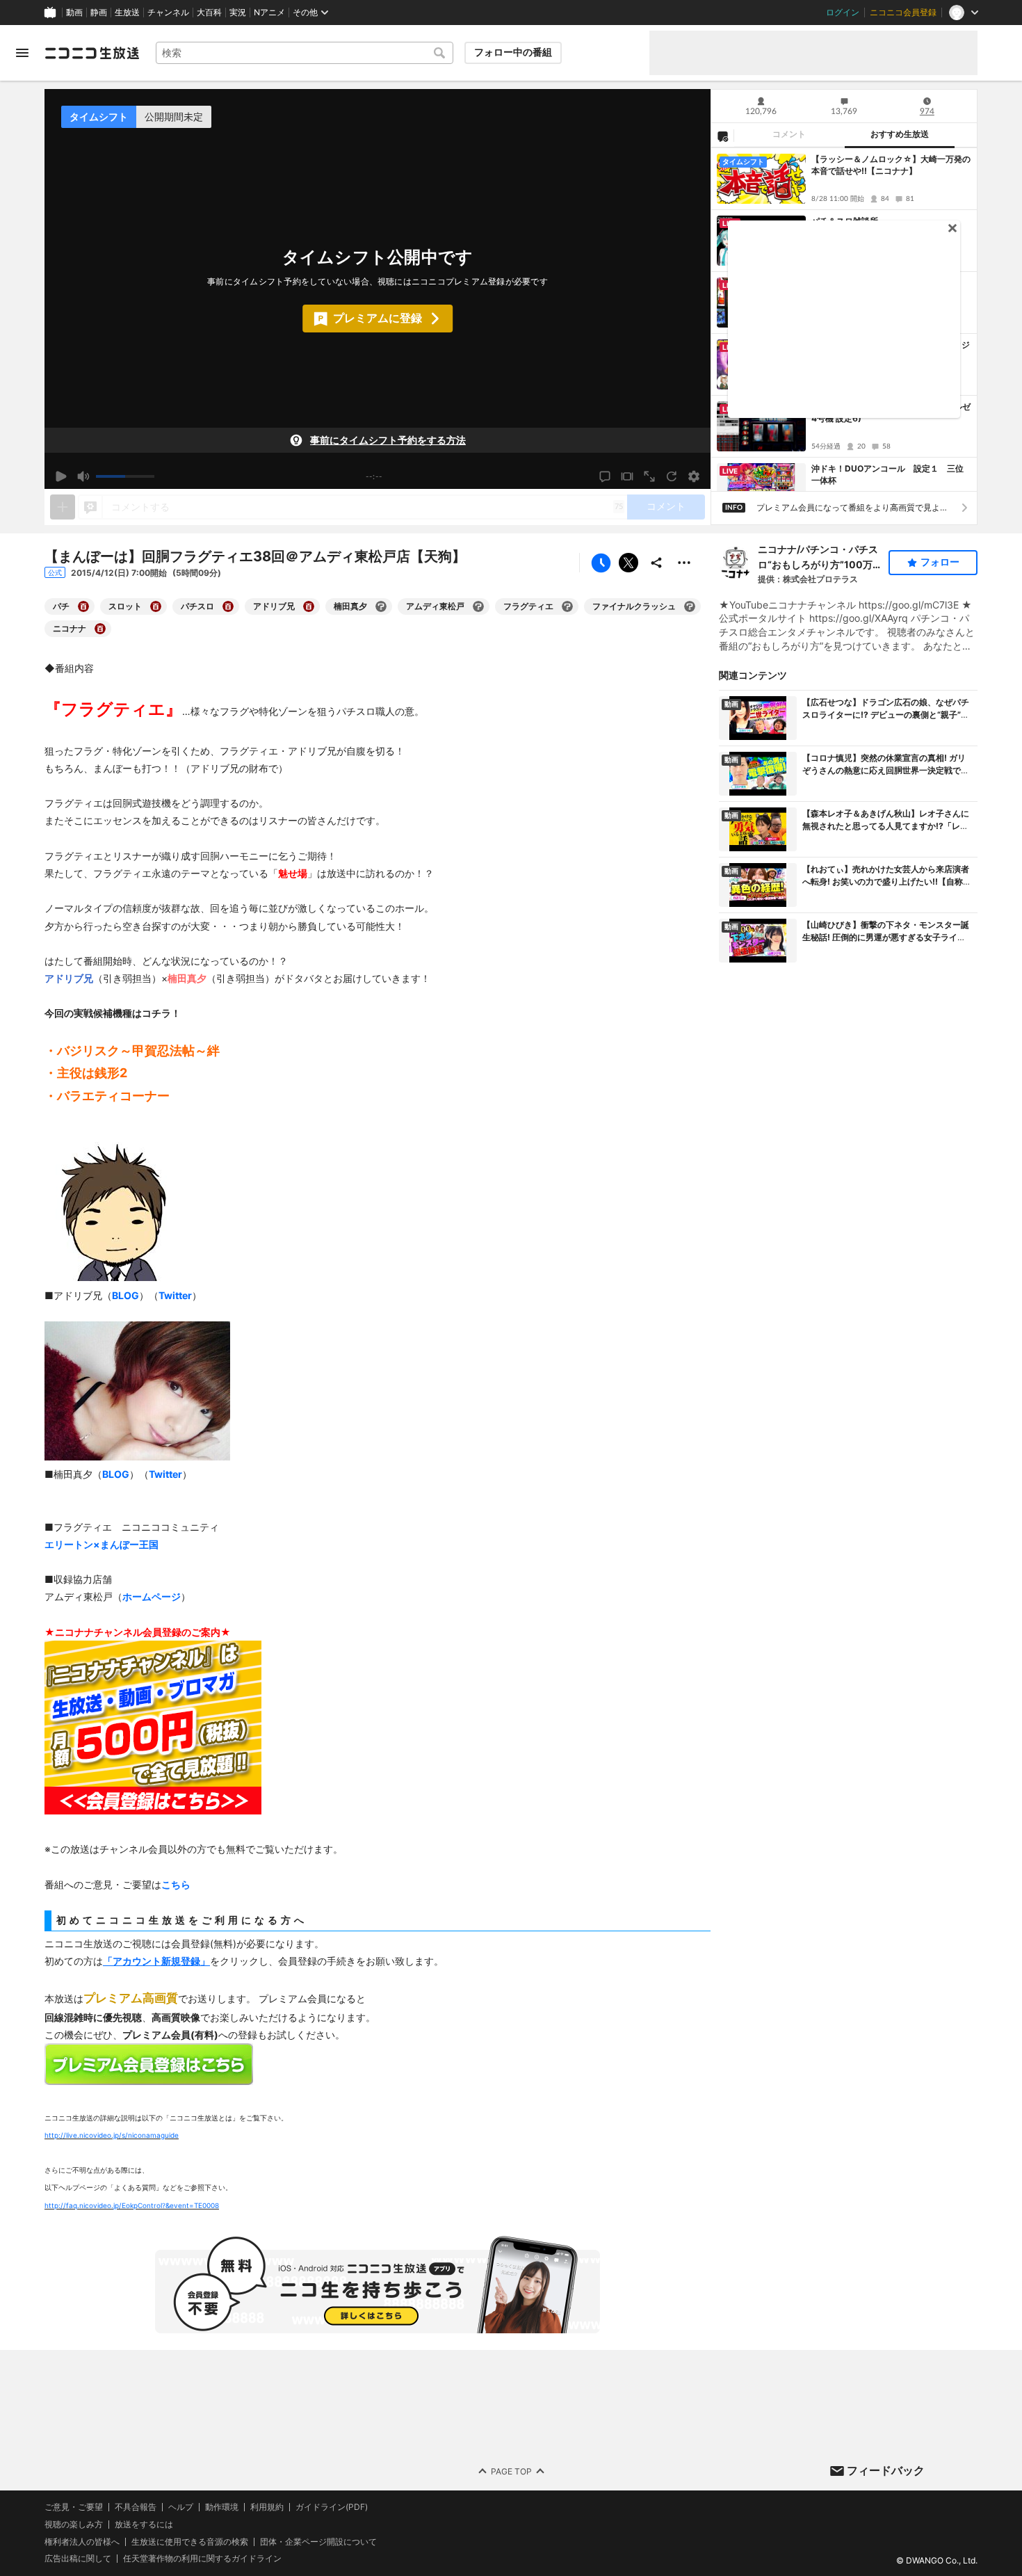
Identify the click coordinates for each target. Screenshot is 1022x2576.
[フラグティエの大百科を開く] (567, 606)
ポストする (628, 563)
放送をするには (144, 2525)
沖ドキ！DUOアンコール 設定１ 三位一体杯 (887, 474)
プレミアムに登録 (378, 318)
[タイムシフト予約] (601, 563)
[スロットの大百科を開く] (156, 606)
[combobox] (305, 53)
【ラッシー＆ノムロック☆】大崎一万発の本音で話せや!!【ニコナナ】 (891, 165)
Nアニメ (269, 13)
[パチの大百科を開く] (83, 606)
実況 (238, 13)
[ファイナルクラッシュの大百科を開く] (690, 606)
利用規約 (267, 2507)
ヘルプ (181, 2507)
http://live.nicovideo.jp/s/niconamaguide (112, 2135)
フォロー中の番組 (513, 52)
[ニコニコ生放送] (92, 53)
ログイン (843, 13)
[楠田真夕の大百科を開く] (381, 606)
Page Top (511, 2471)
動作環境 (222, 2507)
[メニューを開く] (22, 53)
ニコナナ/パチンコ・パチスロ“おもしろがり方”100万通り (820, 558)
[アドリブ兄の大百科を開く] (309, 606)
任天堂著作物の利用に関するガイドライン (202, 2559)
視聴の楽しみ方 (74, 2524)
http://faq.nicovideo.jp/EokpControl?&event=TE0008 (132, 2205)
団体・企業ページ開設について (318, 2541)
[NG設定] (722, 136)
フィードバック (886, 2470)
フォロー (940, 562)
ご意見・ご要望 (74, 2507)
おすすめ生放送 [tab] (900, 134)
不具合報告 (136, 2507)
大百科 (209, 13)
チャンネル (168, 13)
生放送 (127, 13)
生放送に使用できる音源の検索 (190, 2541)
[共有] (656, 563)
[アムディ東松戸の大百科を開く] (478, 606)
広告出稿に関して (78, 2558)
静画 (99, 13)
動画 (74, 13)
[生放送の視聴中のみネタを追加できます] (63, 507)
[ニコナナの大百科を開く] (100, 629)
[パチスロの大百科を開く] (228, 606)
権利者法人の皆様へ (82, 2541)
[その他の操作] (684, 563)
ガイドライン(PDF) (332, 2507)
